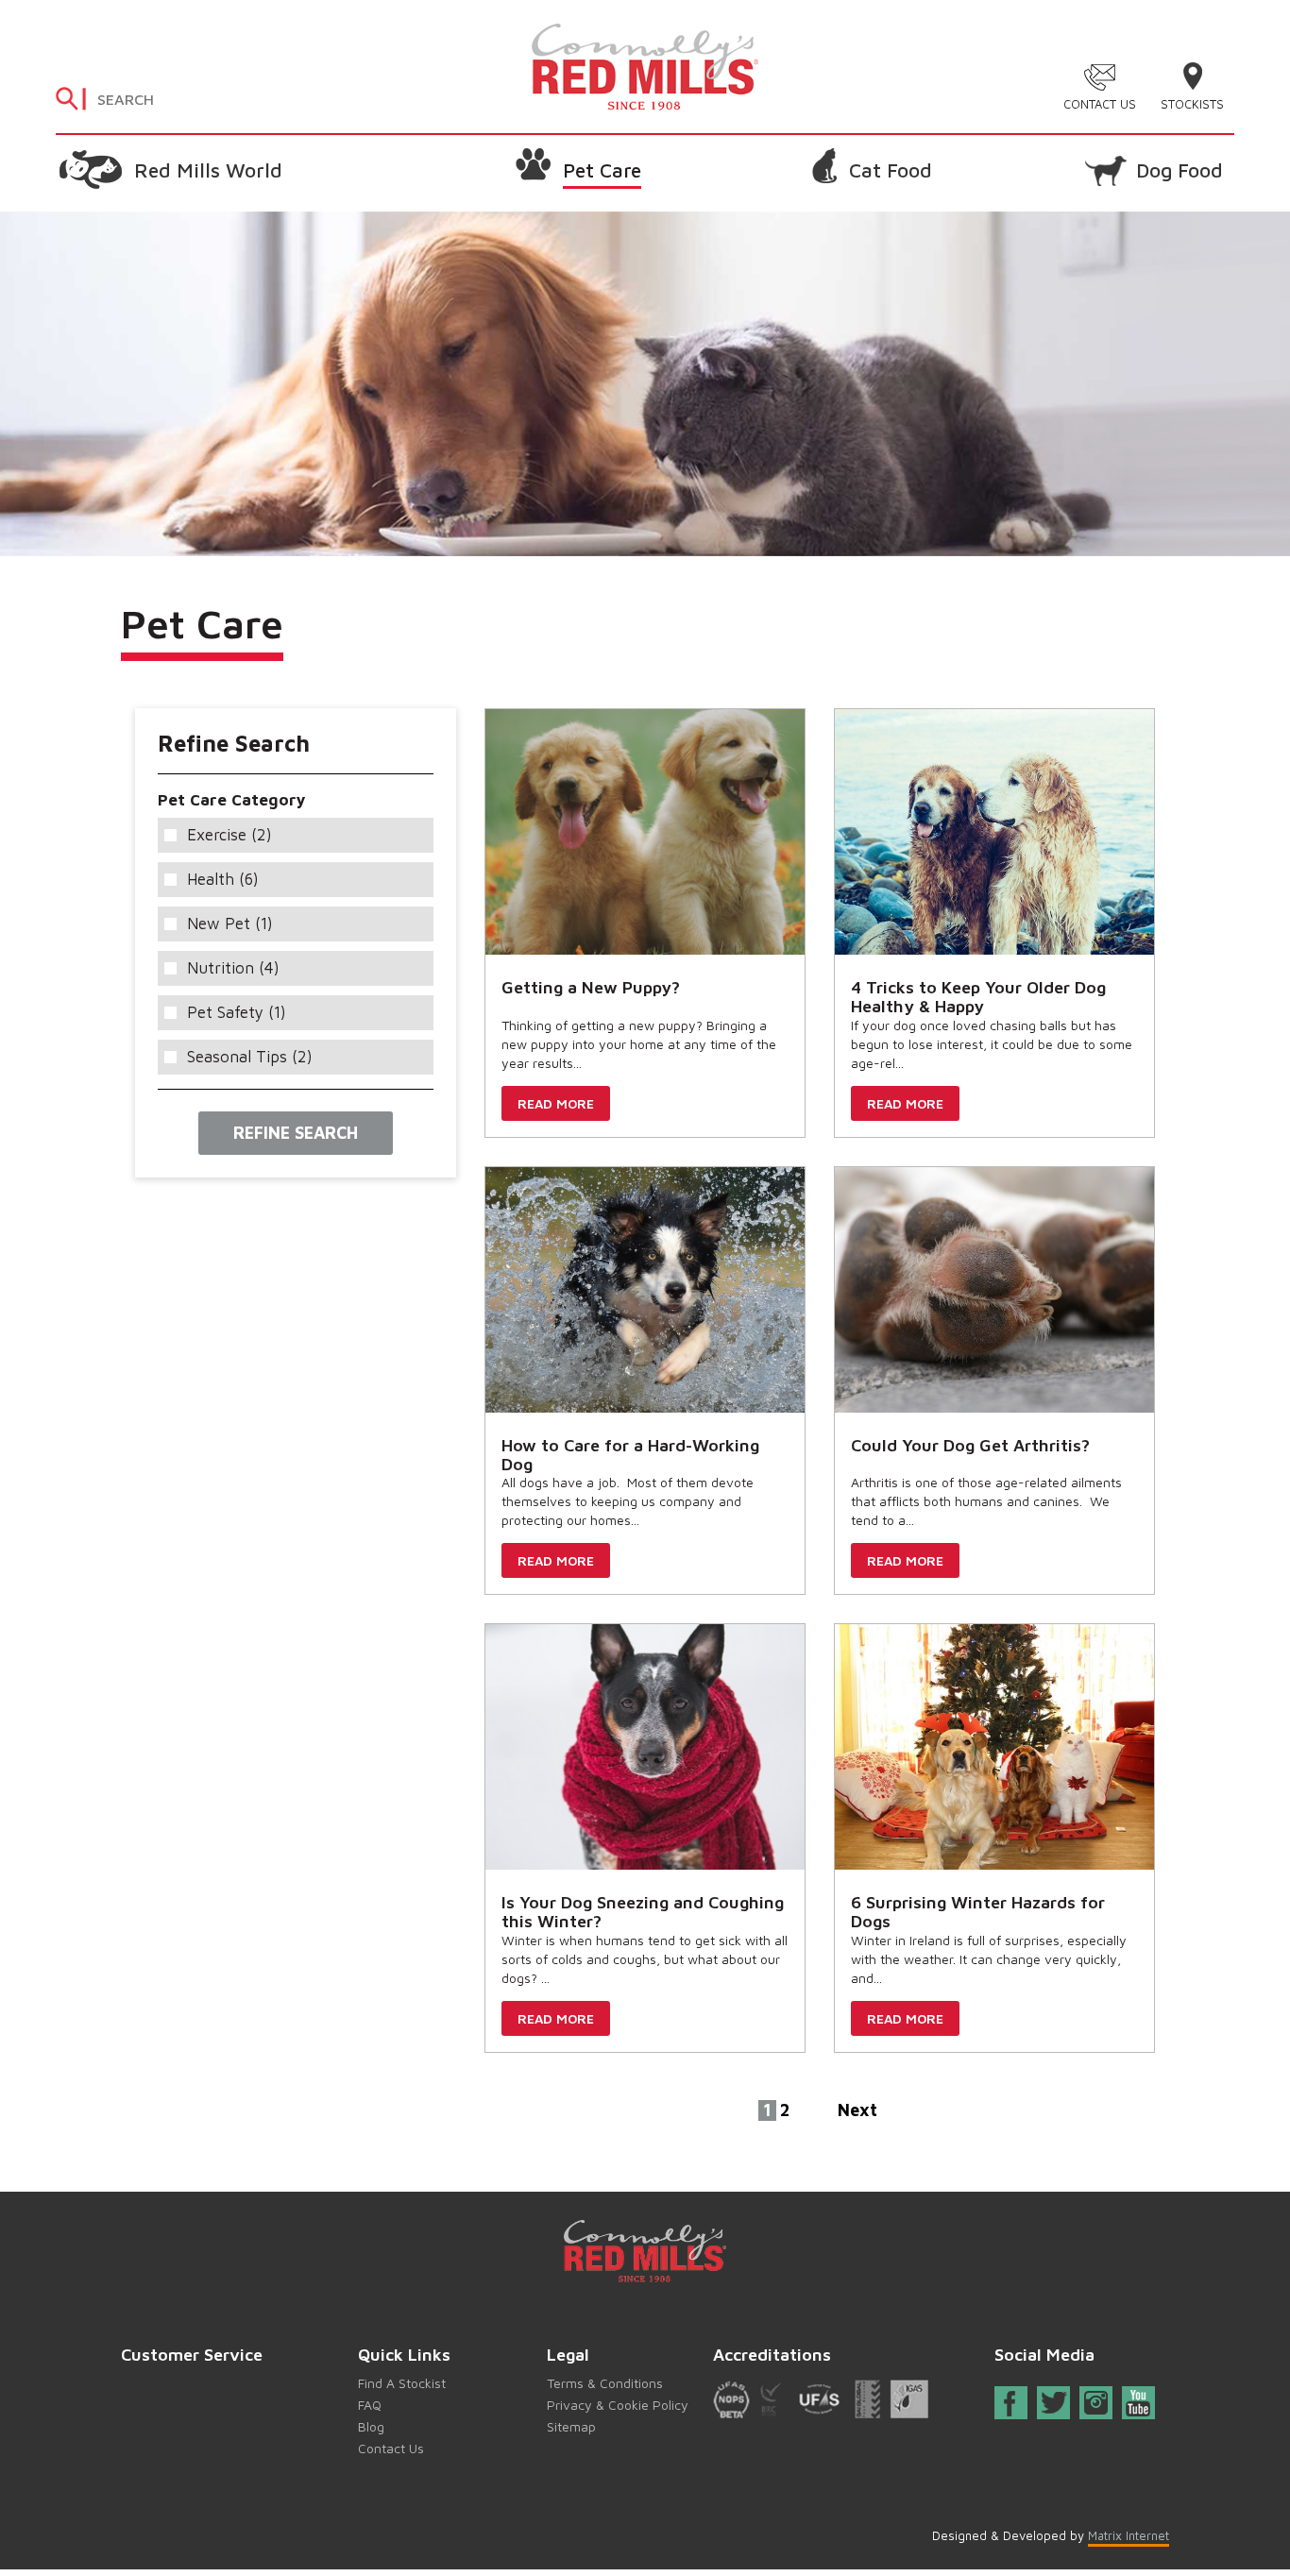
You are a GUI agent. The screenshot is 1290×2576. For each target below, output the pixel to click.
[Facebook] (1011, 2407)
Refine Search (296, 1133)
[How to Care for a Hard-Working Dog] (645, 1290)
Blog (371, 2426)
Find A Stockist (402, 2383)
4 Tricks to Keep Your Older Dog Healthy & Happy (978, 997)
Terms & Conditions (605, 2383)
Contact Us (1100, 104)
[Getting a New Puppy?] (645, 832)
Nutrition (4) (233, 968)
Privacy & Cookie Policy (618, 2405)
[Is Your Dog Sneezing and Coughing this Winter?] (645, 1747)
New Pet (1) (230, 924)
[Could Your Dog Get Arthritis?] (994, 1290)
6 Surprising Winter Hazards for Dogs (978, 1912)
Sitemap (571, 2426)
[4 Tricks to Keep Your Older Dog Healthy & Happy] (994, 832)
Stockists (1192, 104)
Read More (556, 1103)
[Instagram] (1096, 2403)
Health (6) (223, 879)
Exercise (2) (229, 835)
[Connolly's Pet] (645, 65)
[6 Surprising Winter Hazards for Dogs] (994, 1747)
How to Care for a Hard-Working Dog (630, 1455)
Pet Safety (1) (237, 1012)
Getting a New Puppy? (591, 987)
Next (857, 2110)
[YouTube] (1138, 2403)
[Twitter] (1055, 2403)
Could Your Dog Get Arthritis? (970, 1445)
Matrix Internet (1129, 2535)
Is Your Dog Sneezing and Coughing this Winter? (643, 1912)
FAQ (370, 2405)
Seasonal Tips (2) (250, 1057)
